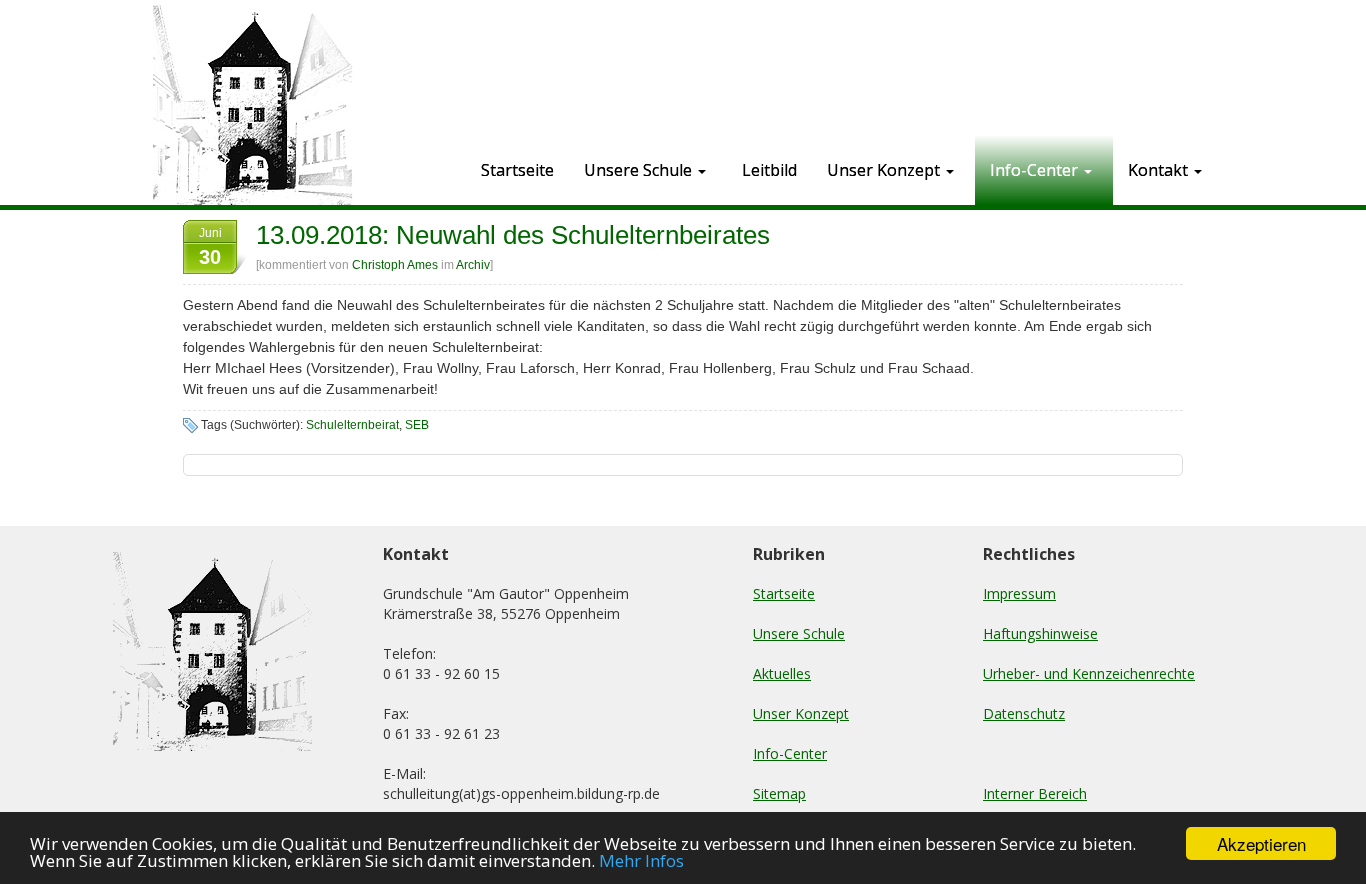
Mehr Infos (641, 860)
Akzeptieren (1261, 843)
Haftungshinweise (1040, 633)
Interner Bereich (1035, 793)
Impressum (1019, 593)
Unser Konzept (801, 713)
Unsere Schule (799, 633)
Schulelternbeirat (352, 425)
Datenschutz (1024, 713)
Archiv (473, 265)
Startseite (784, 593)
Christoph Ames (395, 265)
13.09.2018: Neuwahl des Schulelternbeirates (513, 235)
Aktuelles (782, 673)
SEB (417, 425)
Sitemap (779, 793)
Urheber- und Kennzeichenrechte (1089, 673)
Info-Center (790, 753)
